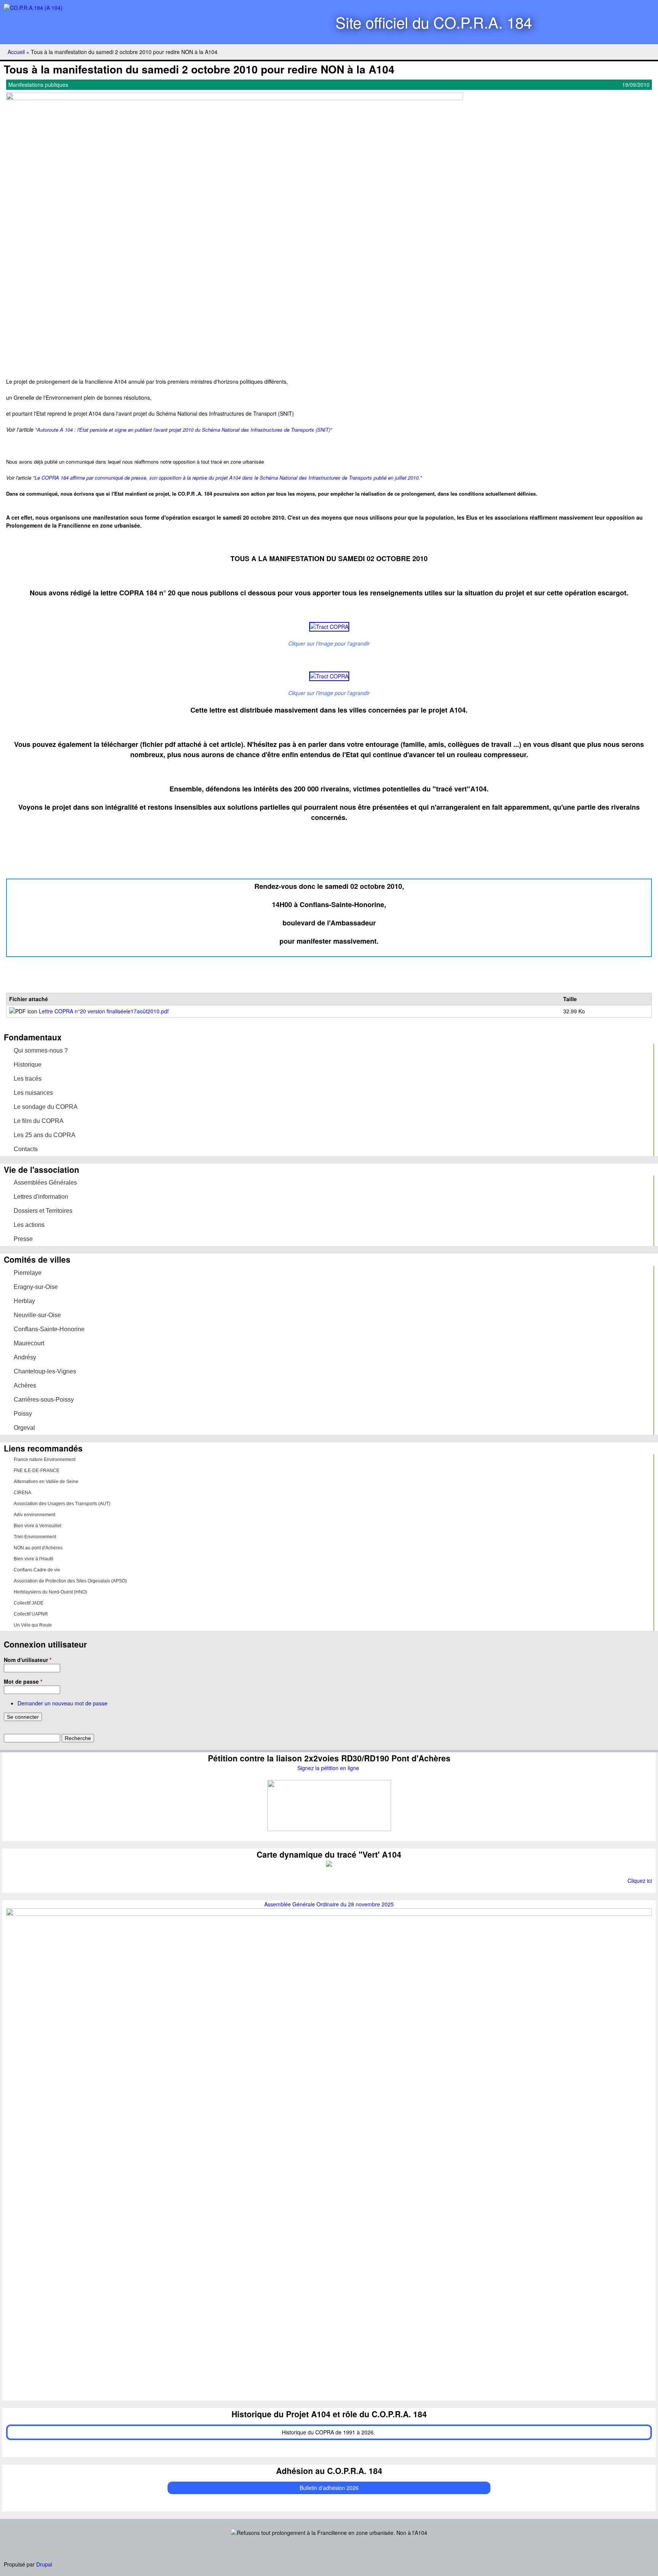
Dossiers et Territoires (43, 1211)
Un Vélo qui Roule (33, 1625)
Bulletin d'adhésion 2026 (329, 2488)
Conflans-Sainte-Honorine (49, 1329)
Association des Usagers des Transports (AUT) (62, 1504)
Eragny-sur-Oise (36, 1287)
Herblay (24, 1301)
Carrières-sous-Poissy (44, 1400)
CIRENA (22, 1493)
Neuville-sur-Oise (37, 1315)
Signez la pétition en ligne (329, 1768)
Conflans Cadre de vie (37, 1570)
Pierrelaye (28, 1273)
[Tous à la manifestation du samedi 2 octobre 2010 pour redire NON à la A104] (235, 98)
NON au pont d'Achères (38, 1548)
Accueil (16, 52)
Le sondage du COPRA (46, 1107)
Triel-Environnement (35, 1537)
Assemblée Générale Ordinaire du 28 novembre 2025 (329, 1904)
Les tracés (28, 1079)
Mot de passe (23, 1681)
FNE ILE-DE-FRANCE (37, 1471)
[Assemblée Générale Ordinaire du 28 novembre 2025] (329, 1914)
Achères (25, 1385)
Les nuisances (33, 1093)
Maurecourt (29, 1343)
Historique (28, 1065)
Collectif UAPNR (31, 1614)
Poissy (23, 1414)
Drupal (44, 2564)
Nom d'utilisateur (28, 1660)
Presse (23, 1239)
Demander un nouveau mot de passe (62, 1703)
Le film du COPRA (39, 1121)
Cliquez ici (640, 1881)
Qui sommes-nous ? (41, 1050)
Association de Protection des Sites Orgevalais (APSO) (70, 1581)
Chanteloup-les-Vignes (45, 1371)
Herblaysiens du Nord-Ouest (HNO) (50, 1592)
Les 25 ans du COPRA (45, 1135)
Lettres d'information (41, 1197)
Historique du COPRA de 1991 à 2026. (329, 2432)
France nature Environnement (45, 1459)
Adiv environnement (34, 1515)
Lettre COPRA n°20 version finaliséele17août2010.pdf (104, 1011)
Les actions (29, 1225)
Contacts (26, 1149)
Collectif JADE (29, 1603)
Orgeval (24, 1428)
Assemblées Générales (45, 1183)
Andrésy (25, 1357)
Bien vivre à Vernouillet (38, 1526)
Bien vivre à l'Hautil (34, 1559)
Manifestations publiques (38, 85)
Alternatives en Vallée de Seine (46, 1482)
